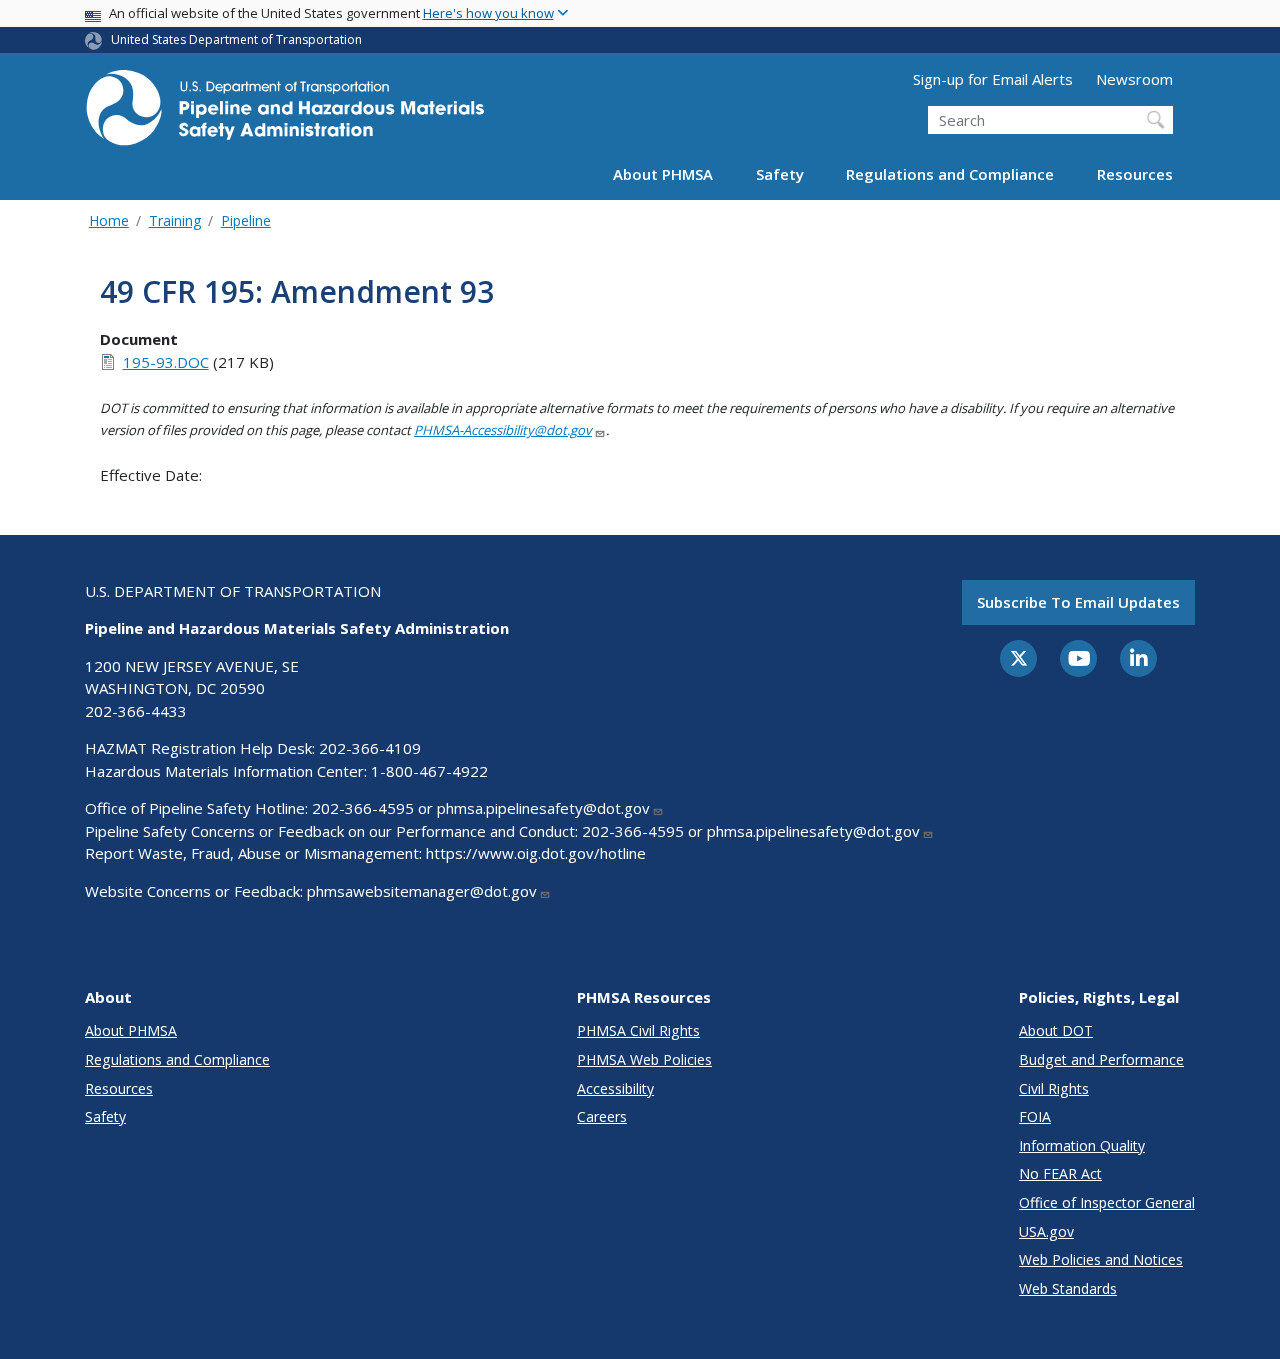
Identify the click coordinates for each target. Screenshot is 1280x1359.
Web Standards (1068, 1288)
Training (175, 220)
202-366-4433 (136, 711)
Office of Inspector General (1107, 1202)
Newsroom (1134, 79)
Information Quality (1082, 1145)
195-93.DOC (166, 362)
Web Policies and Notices (1101, 1259)
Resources (1135, 174)
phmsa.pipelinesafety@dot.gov (543, 808)
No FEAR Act (1060, 1173)
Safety (780, 174)
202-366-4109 (370, 748)
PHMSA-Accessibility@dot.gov (503, 430)
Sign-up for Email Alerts (993, 79)
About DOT (1056, 1030)
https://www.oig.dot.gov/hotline (536, 853)
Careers (602, 1116)
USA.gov (1046, 1231)
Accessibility (615, 1088)
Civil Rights (1054, 1088)
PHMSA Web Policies (644, 1059)
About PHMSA (663, 174)
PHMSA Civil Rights (638, 1030)
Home (109, 220)
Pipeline (246, 220)
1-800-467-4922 (429, 771)
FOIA (1035, 1116)
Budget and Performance (1101, 1059)
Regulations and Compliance (950, 174)
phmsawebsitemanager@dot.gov (422, 891)
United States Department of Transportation (236, 39)
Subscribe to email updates (1078, 602)
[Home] (285, 113)
